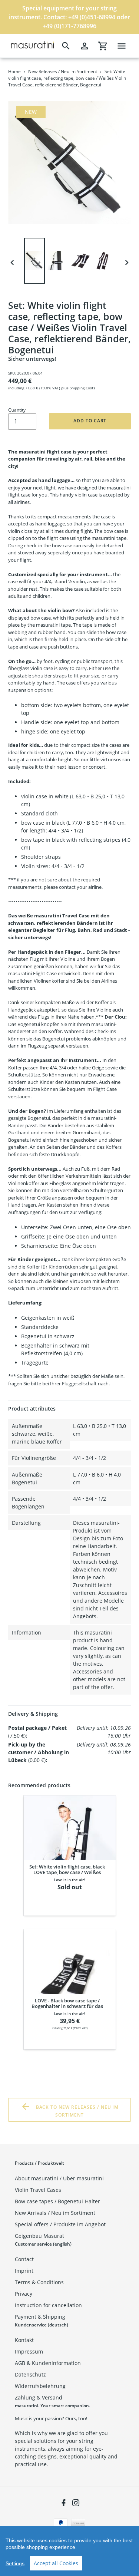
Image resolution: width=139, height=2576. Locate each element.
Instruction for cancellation (48, 2305)
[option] (36, 263)
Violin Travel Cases (38, 2190)
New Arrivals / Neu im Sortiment (55, 2213)
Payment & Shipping (40, 2317)
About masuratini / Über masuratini (59, 2178)
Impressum (29, 2351)
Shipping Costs (82, 388)
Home (14, 71)
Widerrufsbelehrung (40, 2386)
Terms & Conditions (39, 2282)
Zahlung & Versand (39, 2397)
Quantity (17, 410)
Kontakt (24, 2340)
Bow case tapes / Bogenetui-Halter (57, 2201)
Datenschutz (30, 2374)
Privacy (24, 2294)
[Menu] (122, 46)
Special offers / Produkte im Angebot (60, 2224)
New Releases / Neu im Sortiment (63, 71)
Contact (24, 2259)
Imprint (24, 2271)
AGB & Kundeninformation (48, 2363)
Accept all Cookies (56, 2563)
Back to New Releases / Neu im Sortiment (77, 2111)
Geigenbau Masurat (39, 2236)
